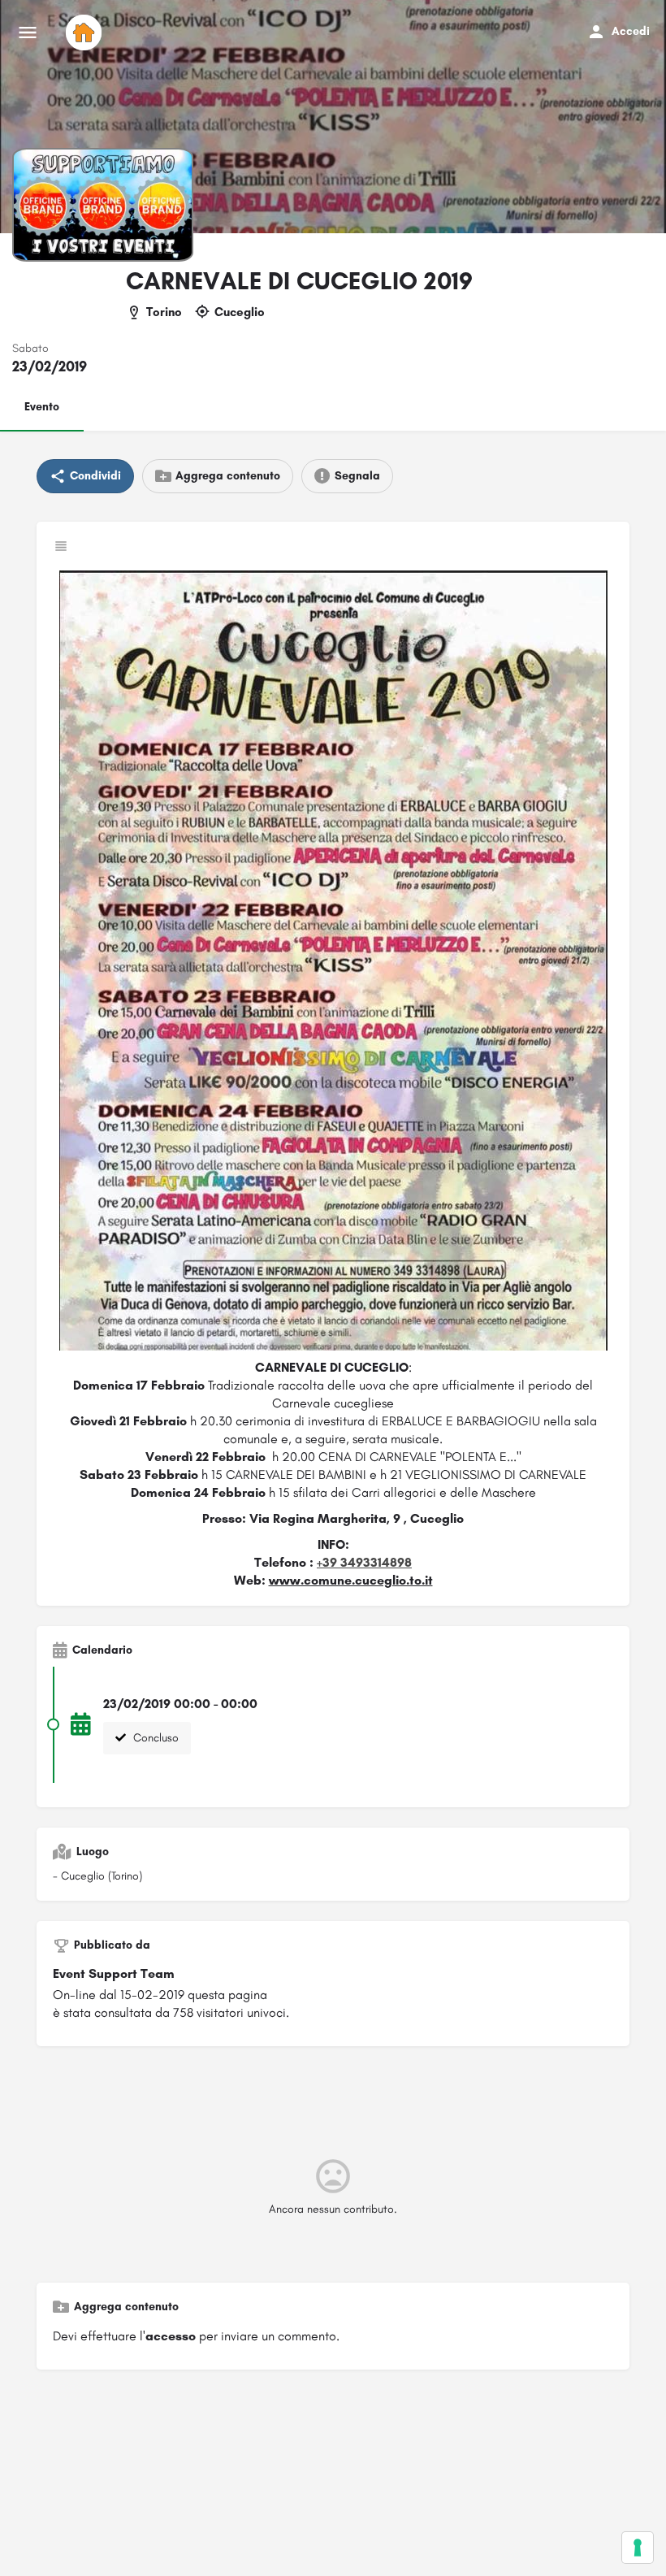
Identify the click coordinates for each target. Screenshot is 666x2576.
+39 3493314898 (364, 1562)
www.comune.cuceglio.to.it (351, 1580)
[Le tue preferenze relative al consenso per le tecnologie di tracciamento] (638, 2548)
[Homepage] (86, 33)
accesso (171, 2336)
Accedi (631, 31)
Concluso (154, 1738)
